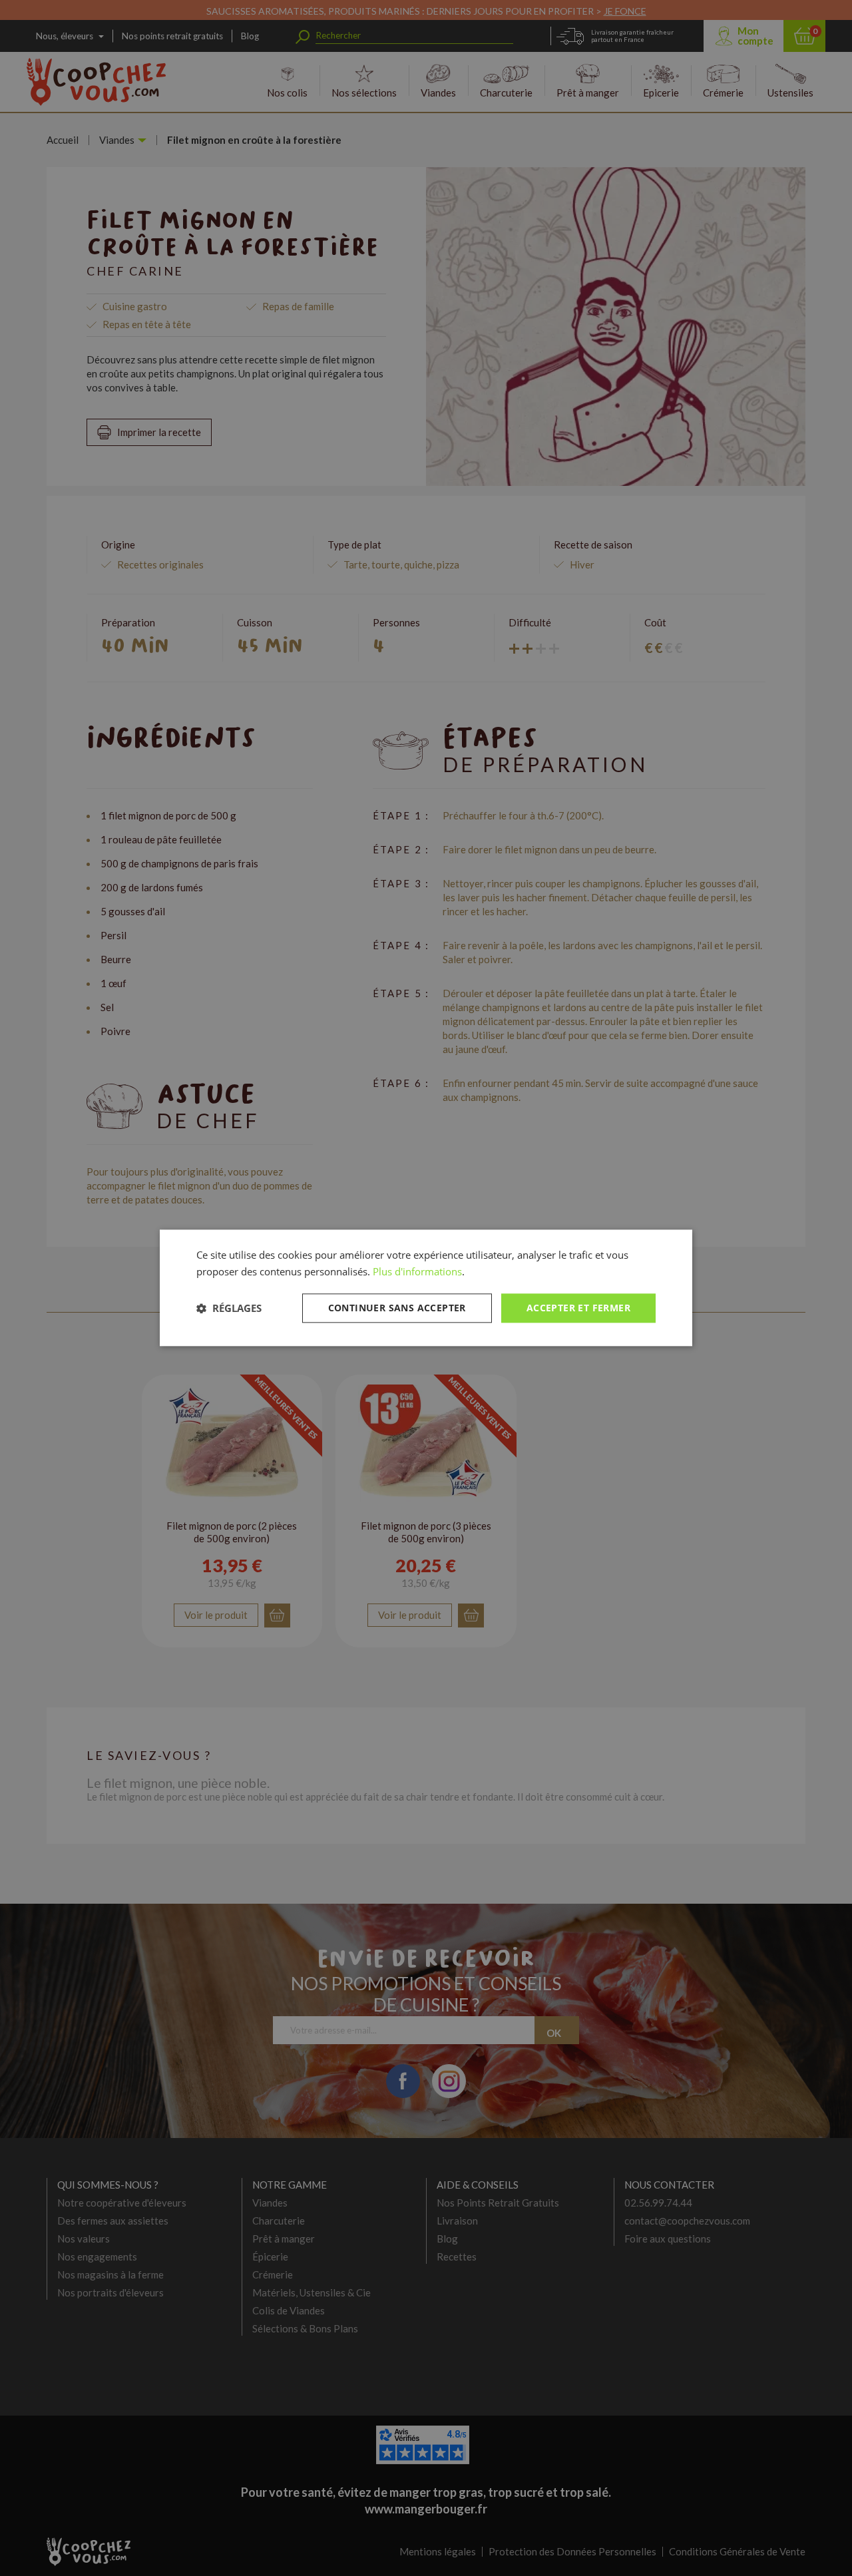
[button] (229, 1308)
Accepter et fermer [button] (578, 1308)
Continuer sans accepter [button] (397, 1308)
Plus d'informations (417, 1271)
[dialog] (426, 1288)
